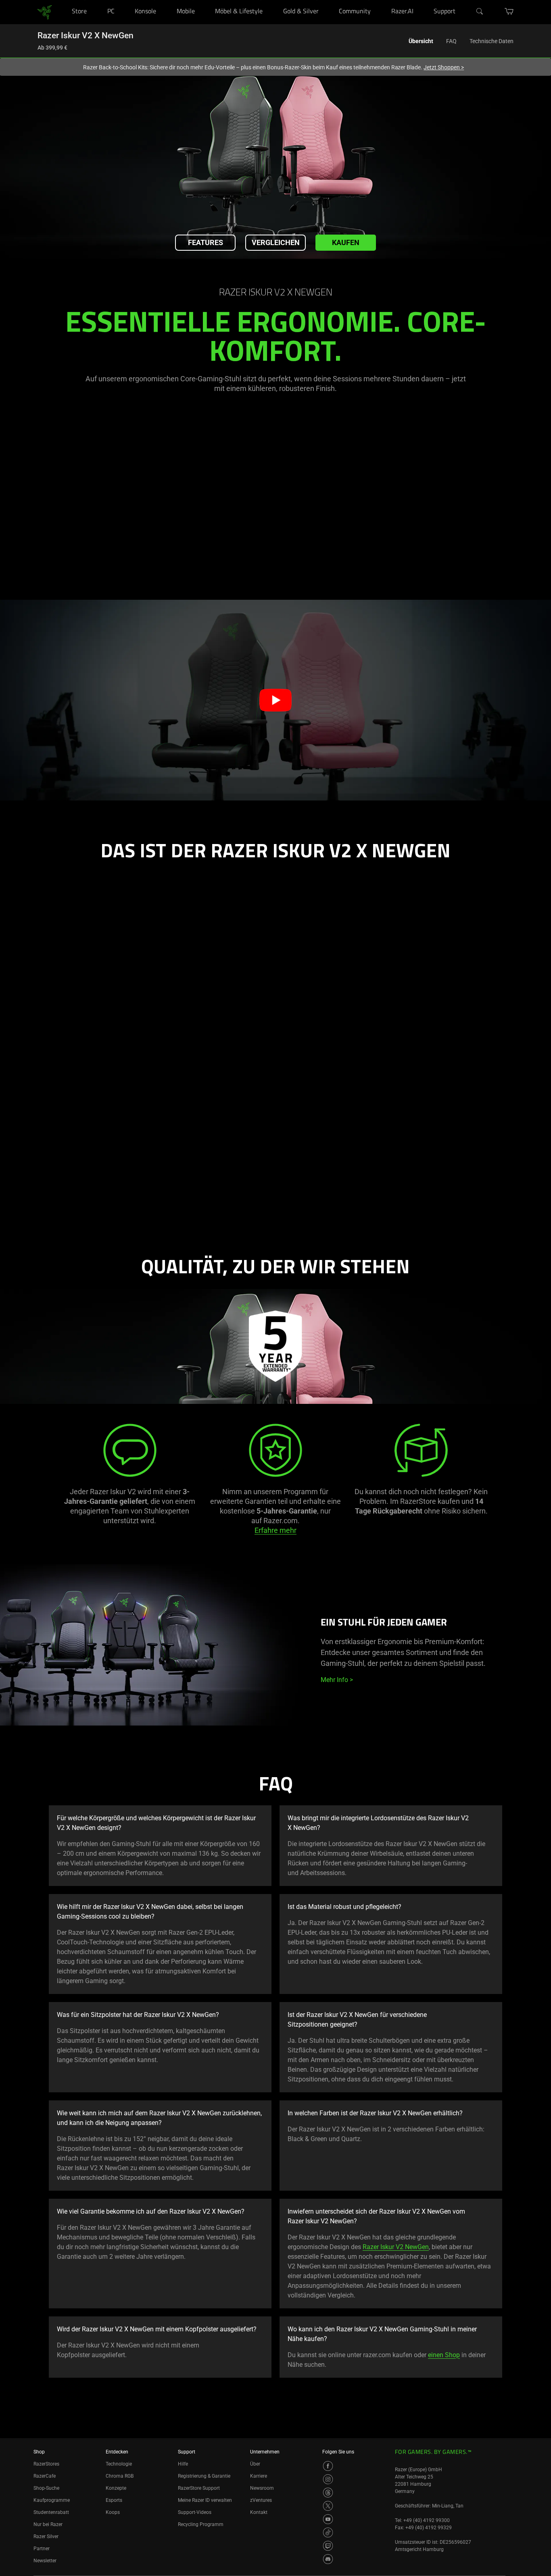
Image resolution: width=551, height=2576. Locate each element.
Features (206, 242)
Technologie (119, 2464)
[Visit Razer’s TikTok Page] (328, 2532)
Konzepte (116, 2488)
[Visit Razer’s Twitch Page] (328, 2546)
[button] (275, 700)
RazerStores (46, 2464)
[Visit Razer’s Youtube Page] (328, 2519)
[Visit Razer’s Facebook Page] (328, 2466)
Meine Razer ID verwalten (205, 2500)
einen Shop (444, 2355)
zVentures (261, 2500)
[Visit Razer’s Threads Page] (328, 2493)
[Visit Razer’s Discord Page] (328, 2559)
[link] (45, 11)
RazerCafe (45, 2476)
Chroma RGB (120, 2476)
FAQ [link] (451, 41)
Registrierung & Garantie (204, 2476)
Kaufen (346, 242)
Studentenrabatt (51, 2512)
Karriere (259, 2476)
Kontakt (259, 2512)
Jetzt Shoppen (444, 67)
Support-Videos (195, 2512)
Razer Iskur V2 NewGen (396, 2247)
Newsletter (45, 2561)
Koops (113, 2512)
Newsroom (262, 2488)
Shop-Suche (46, 2488)
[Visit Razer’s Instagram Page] (328, 2479)
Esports (114, 2500)
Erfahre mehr (275, 1530)
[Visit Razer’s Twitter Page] (328, 2506)
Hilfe (183, 2464)
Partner (42, 2549)
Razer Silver (46, 2536)
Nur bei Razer (48, 2524)
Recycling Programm (201, 2524)
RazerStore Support (199, 2488)
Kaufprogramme (52, 2500)
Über (255, 2464)
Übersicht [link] (421, 41)
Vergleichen (276, 242)
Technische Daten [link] (492, 41)
